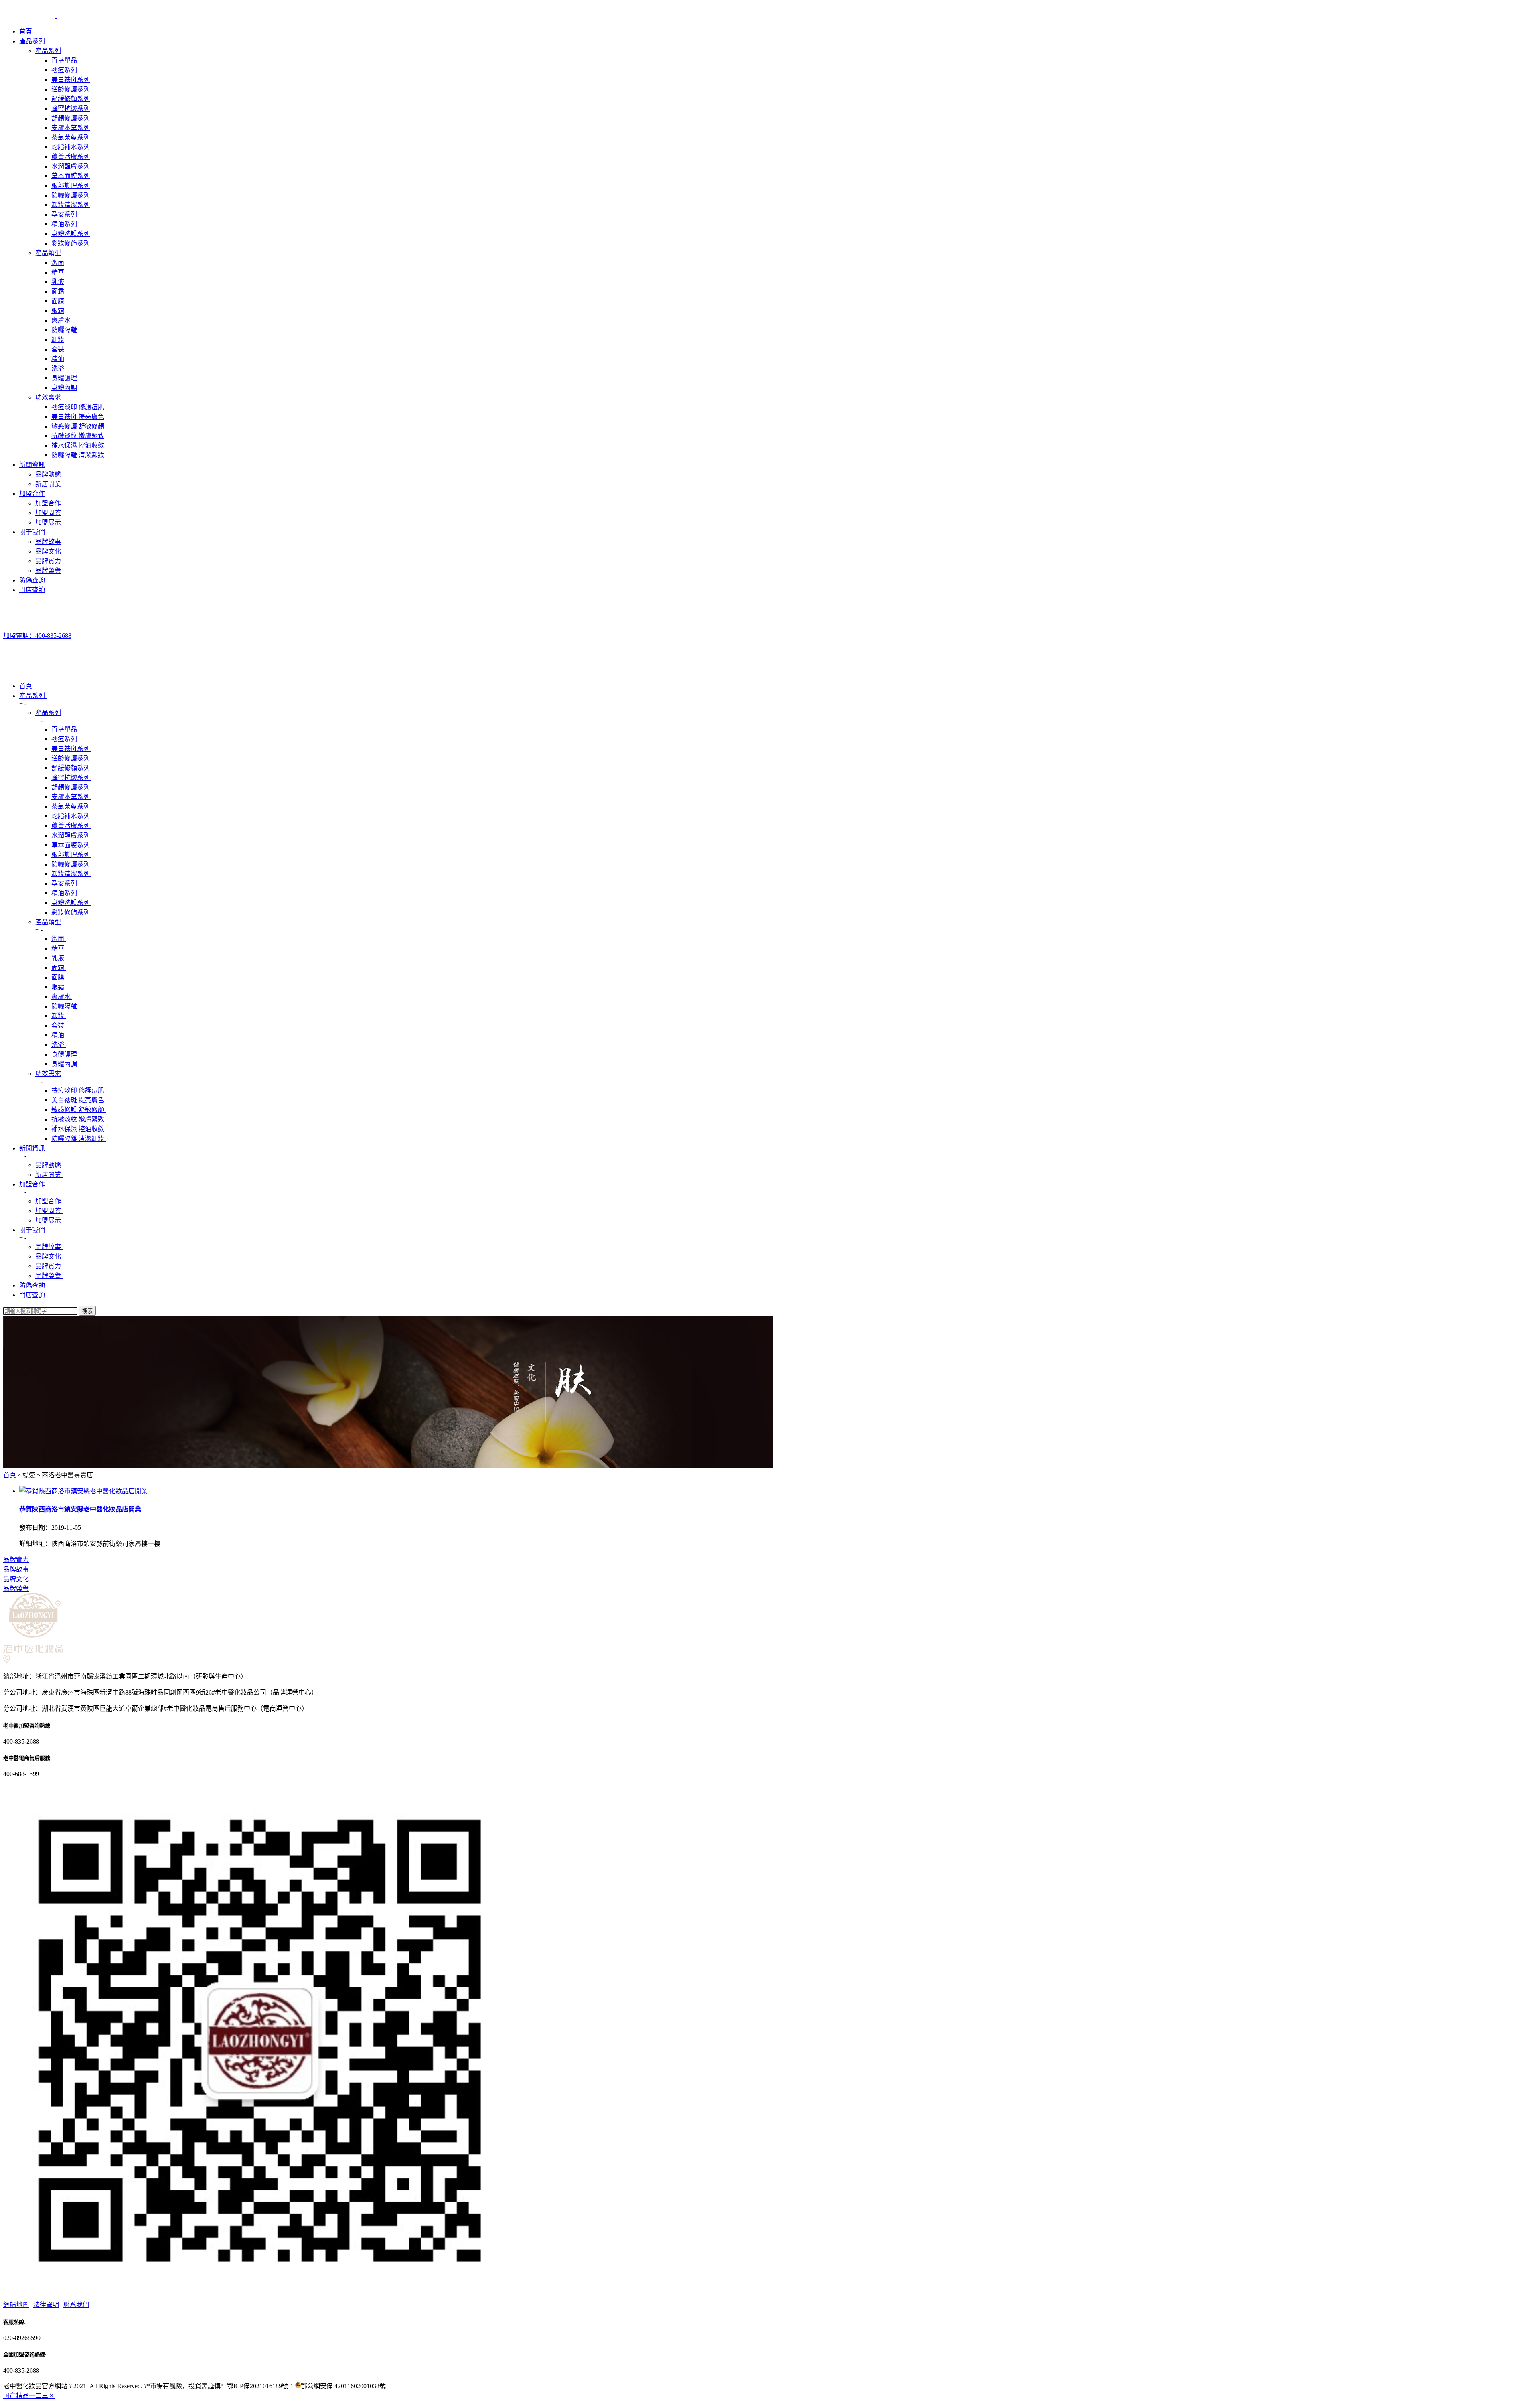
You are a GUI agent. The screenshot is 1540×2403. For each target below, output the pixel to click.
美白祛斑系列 (71, 80)
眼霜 (58, 311)
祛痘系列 (64, 70)
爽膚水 (61, 320)
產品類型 (48, 253)
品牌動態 (48, 474)
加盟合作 (32, 494)
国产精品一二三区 (29, 2396)
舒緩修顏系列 (71, 99)
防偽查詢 (32, 580)
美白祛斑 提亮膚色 (78, 417)
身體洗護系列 (71, 234)
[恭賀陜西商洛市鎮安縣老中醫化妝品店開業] (83, 1491)
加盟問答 (48, 513)
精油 (58, 359)
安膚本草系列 (71, 128)
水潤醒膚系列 (71, 166)
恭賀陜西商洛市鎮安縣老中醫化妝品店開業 (80, 1509)
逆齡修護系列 (71, 89)
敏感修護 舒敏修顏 (78, 426)
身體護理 (64, 378)
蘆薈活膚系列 (71, 157)
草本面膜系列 (71, 176)
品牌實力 (48, 561)
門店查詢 (32, 590)
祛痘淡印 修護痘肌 (78, 407)
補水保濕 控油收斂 (78, 445)
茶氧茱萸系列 (71, 137)
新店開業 (48, 484)
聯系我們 (76, 2305)
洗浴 (58, 368)
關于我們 (32, 532)
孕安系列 (64, 214)
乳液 (58, 282)
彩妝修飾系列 (71, 243)
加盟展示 (48, 522)
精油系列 (64, 224)
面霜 (58, 291)
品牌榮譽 (48, 571)
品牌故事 (48, 542)
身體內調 (64, 388)
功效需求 (48, 397)
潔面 (58, 263)
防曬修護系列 (71, 195)
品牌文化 (48, 551)
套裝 (58, 349)
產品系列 (32, 41)
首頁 (26, 31)
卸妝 (58, 340)
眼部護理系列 (71, 186)
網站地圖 (16, 2305)
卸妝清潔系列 (71, 205)
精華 (58, 272)
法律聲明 (46, 2305)
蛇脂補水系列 (71, 147)
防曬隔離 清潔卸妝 (78, 455)
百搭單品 (64, 60)
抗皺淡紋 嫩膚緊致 (78, 436)
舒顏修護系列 (71, 118)
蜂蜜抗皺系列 (71, 108)
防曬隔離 (64, 330)
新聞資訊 (32, 465)
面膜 (58, 301)
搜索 (87, 1311)
